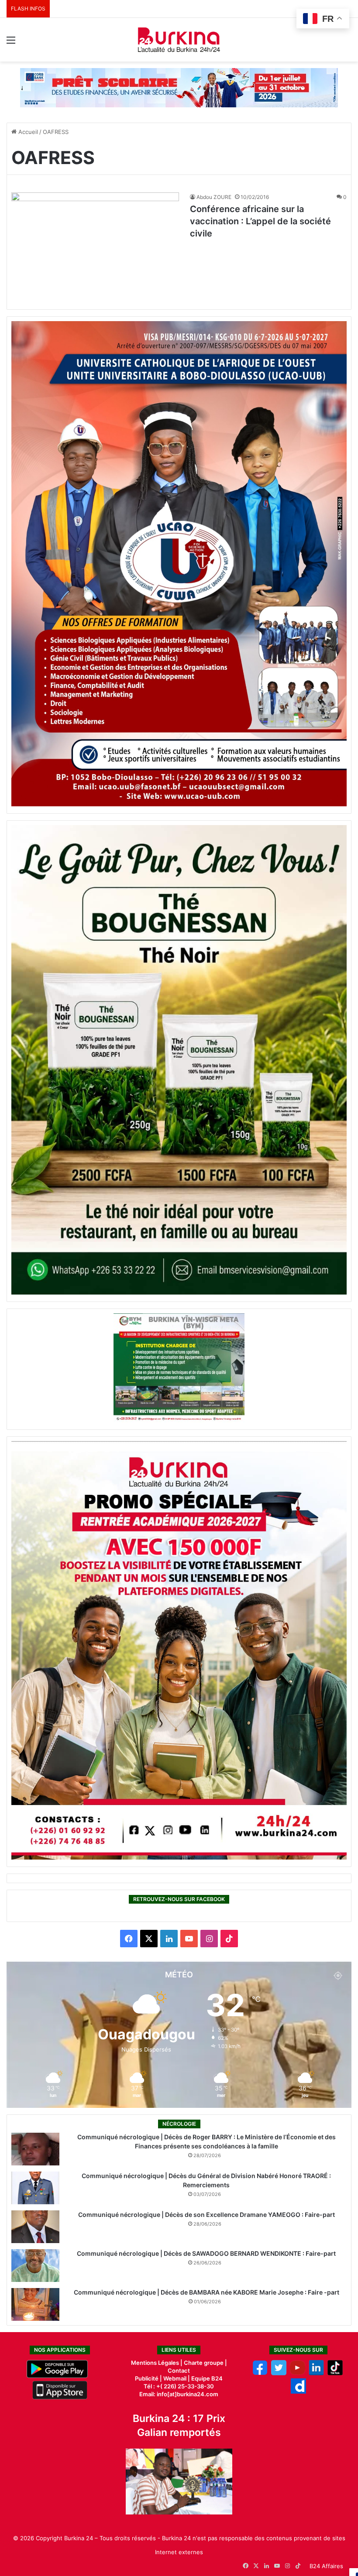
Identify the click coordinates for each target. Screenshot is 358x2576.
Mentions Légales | (157, 2363)
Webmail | (177, 2378)
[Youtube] (298, 2373)
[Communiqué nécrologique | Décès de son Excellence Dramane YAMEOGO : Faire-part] (35, 2227)
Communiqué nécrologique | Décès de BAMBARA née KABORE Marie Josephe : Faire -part (207, 2292)
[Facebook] (260, 2373)
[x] (279, 2373)
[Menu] (11, 43)
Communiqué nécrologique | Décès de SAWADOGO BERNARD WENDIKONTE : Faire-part (206, 2253)
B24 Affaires (326, 2566)
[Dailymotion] (298, 2391)
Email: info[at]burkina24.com (179, 2394)
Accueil (27, 132)
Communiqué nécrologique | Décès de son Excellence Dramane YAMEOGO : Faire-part (207, 2215)
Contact (179, 2370)
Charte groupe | (205, 2363)
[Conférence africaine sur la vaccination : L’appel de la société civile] (95, 249)
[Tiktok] (335, 2373)
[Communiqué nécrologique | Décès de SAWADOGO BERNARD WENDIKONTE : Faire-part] (35, 2266)
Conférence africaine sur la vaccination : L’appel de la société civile (260, 221)
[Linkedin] (316, 2373)
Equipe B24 (206, 2378)
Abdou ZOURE (214, 197)
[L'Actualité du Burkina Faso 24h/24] (179, 40)
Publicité (147, 2378)
